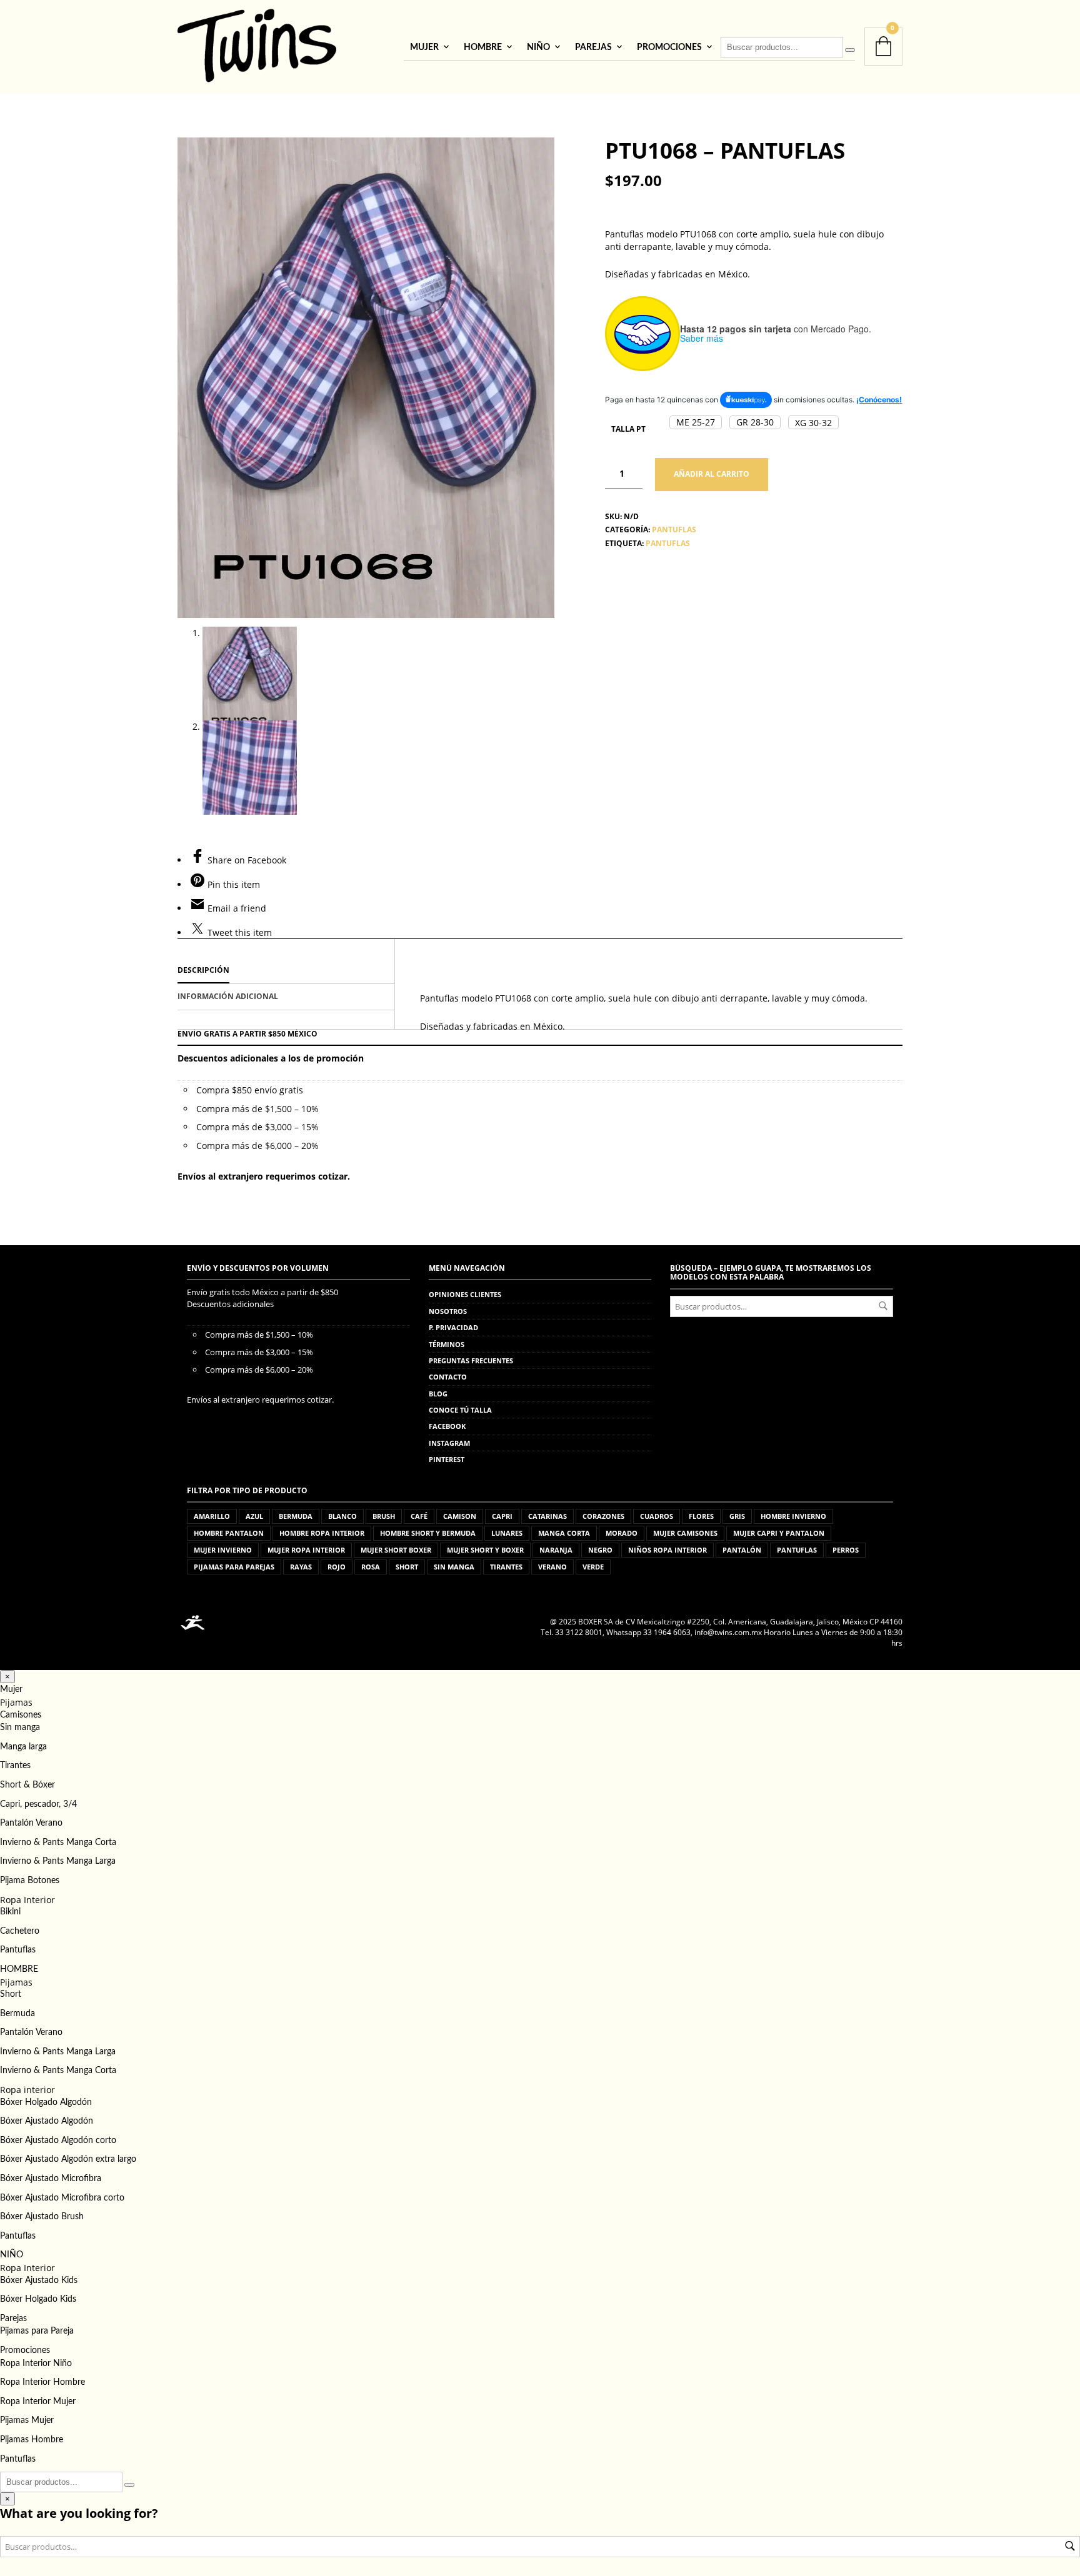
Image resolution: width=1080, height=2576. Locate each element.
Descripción (203, 970)
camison (460, 1516)
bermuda (296, 1516)
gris (737, 1516)
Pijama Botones (30, 1881)
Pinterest (447, 1459)
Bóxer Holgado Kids (38, 2299)
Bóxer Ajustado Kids (39, 2280)
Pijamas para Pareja (37, 2331)
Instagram (449, 1443)
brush (384, 1516)
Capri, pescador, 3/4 (38, 1804)
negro (600, 1550)
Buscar (883, 1306)
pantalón (742, 1550)
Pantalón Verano (31, 1823)
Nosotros (448, 1311)
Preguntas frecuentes (471, 1360)
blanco (342, 1516)
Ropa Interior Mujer (38, 2402)
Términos (447, 1344)
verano (552, 1567)
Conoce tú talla (460, 1410)
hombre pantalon (229, 1533)
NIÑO (538, 47)
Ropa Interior (27, 1900)
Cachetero (20, 1931)
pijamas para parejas (234, 1567)
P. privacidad (453, 1327)
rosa (371, 1567)
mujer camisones (685, 1533)
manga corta (564, 1533)
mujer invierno (223, 1550)
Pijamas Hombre (32, 2440)
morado (622, 1533)
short (407, 1567)
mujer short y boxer (485, 1550)
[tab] (286, 971)
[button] (696, 422)
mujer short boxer (396, 1550)
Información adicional (228, 996)
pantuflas (668, 543)
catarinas (547, 1516)
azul (254, 1516)
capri (502, 1516)
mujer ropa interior (306, 1550)
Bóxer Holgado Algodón (46, 2102)
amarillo (212, 1516)
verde (593, 1567)
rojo (337, 1567)
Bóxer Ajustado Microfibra (51, 2179)
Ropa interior (27, 2090)
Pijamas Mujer (27, 2420)
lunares (507, 1533)
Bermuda (17, 2014)
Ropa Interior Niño (36, 2364)
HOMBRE (483, 47)
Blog (438, 1394)
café (419, 1516)
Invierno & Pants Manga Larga (58, 1861)
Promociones (669, 47)
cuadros (657, 1516)
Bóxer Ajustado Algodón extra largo (68, 2159)
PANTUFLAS (674, 530)
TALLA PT (628, 429)
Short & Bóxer (27, 1785)
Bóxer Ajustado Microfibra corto (62, 2198)
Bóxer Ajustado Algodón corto (58, 2141)
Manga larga (23, 1747)
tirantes (506, 1567)
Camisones (21, 1715)
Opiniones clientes (465, 1294)
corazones (603, 1516)
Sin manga (20, 1728)
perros (846, 1550)
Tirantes (15, 1766)
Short (11, 1994)
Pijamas (16, 1702)
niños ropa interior (667, 1550)
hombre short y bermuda (428, 1533)
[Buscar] (850, 50)
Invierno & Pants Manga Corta (58, 1842)
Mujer (424, 47)
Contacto (448, 1377)
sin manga (454, 1567)
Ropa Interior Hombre (42, 2382)
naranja (556, 1550)
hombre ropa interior (322, 1533)
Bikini (10, 1912)
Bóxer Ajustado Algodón (47, 2121)
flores (701, 1516)
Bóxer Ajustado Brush (42, 2217)
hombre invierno (793, 1516)
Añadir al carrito (712, 474)
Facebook (447, 1426)
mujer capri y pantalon (779, 1533)
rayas (301, 1567)
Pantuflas (18, 1950)
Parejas (593, 47)
